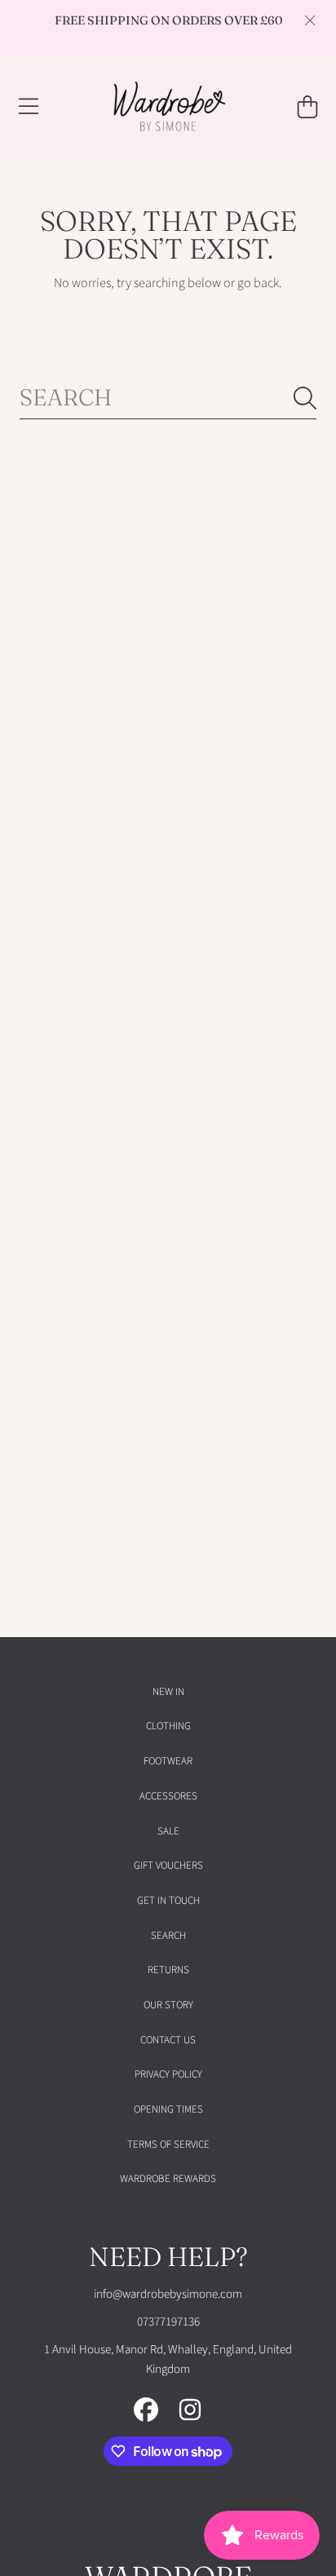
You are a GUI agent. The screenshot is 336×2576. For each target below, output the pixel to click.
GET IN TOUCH (168, 1901)
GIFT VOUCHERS (168, 1866)
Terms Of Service (168, 2144)
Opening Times (168, 2109)
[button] (29, 107)
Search (168, 1936)
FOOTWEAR (168, 1761)
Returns (168, 1970)
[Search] (305, 398)
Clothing (168, 1726)
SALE (168, 1831)
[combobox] (168, 398)
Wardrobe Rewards (168, 2179)
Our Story (168, 2005)
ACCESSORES (168, 1796)
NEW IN (168, 1692)
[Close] (310, 20)
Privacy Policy (168, 2074)
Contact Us (168, 2040)
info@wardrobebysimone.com (168, 2294)
